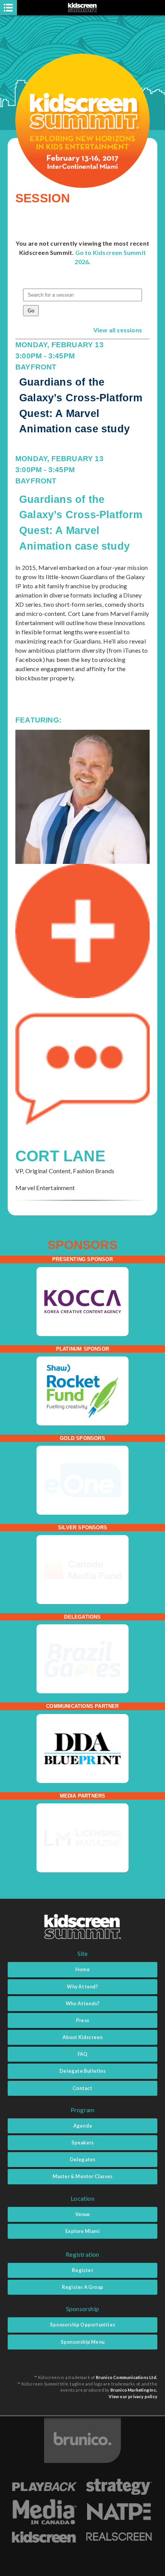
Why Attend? (82, 1987)
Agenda (82, 2126)
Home (82, 1969)
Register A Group (82, 2287)
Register (82, 2270)
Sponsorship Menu (82, 2342)
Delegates (83, 2159)
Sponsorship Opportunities (82, 2325)
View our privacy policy (133, 2396)
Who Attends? (82, 2003)
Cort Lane (60, 1156)
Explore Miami (82, 2231)
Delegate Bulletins (82, 2071)
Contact (82, 2088)
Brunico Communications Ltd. (127, 2377)
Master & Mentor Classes (83, 2176)
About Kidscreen (83, 2037)
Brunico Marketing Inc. (134, 2390)
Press (82, 2020)
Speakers (83, 2143)
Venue (83, 2214)
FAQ (83, 2054)
